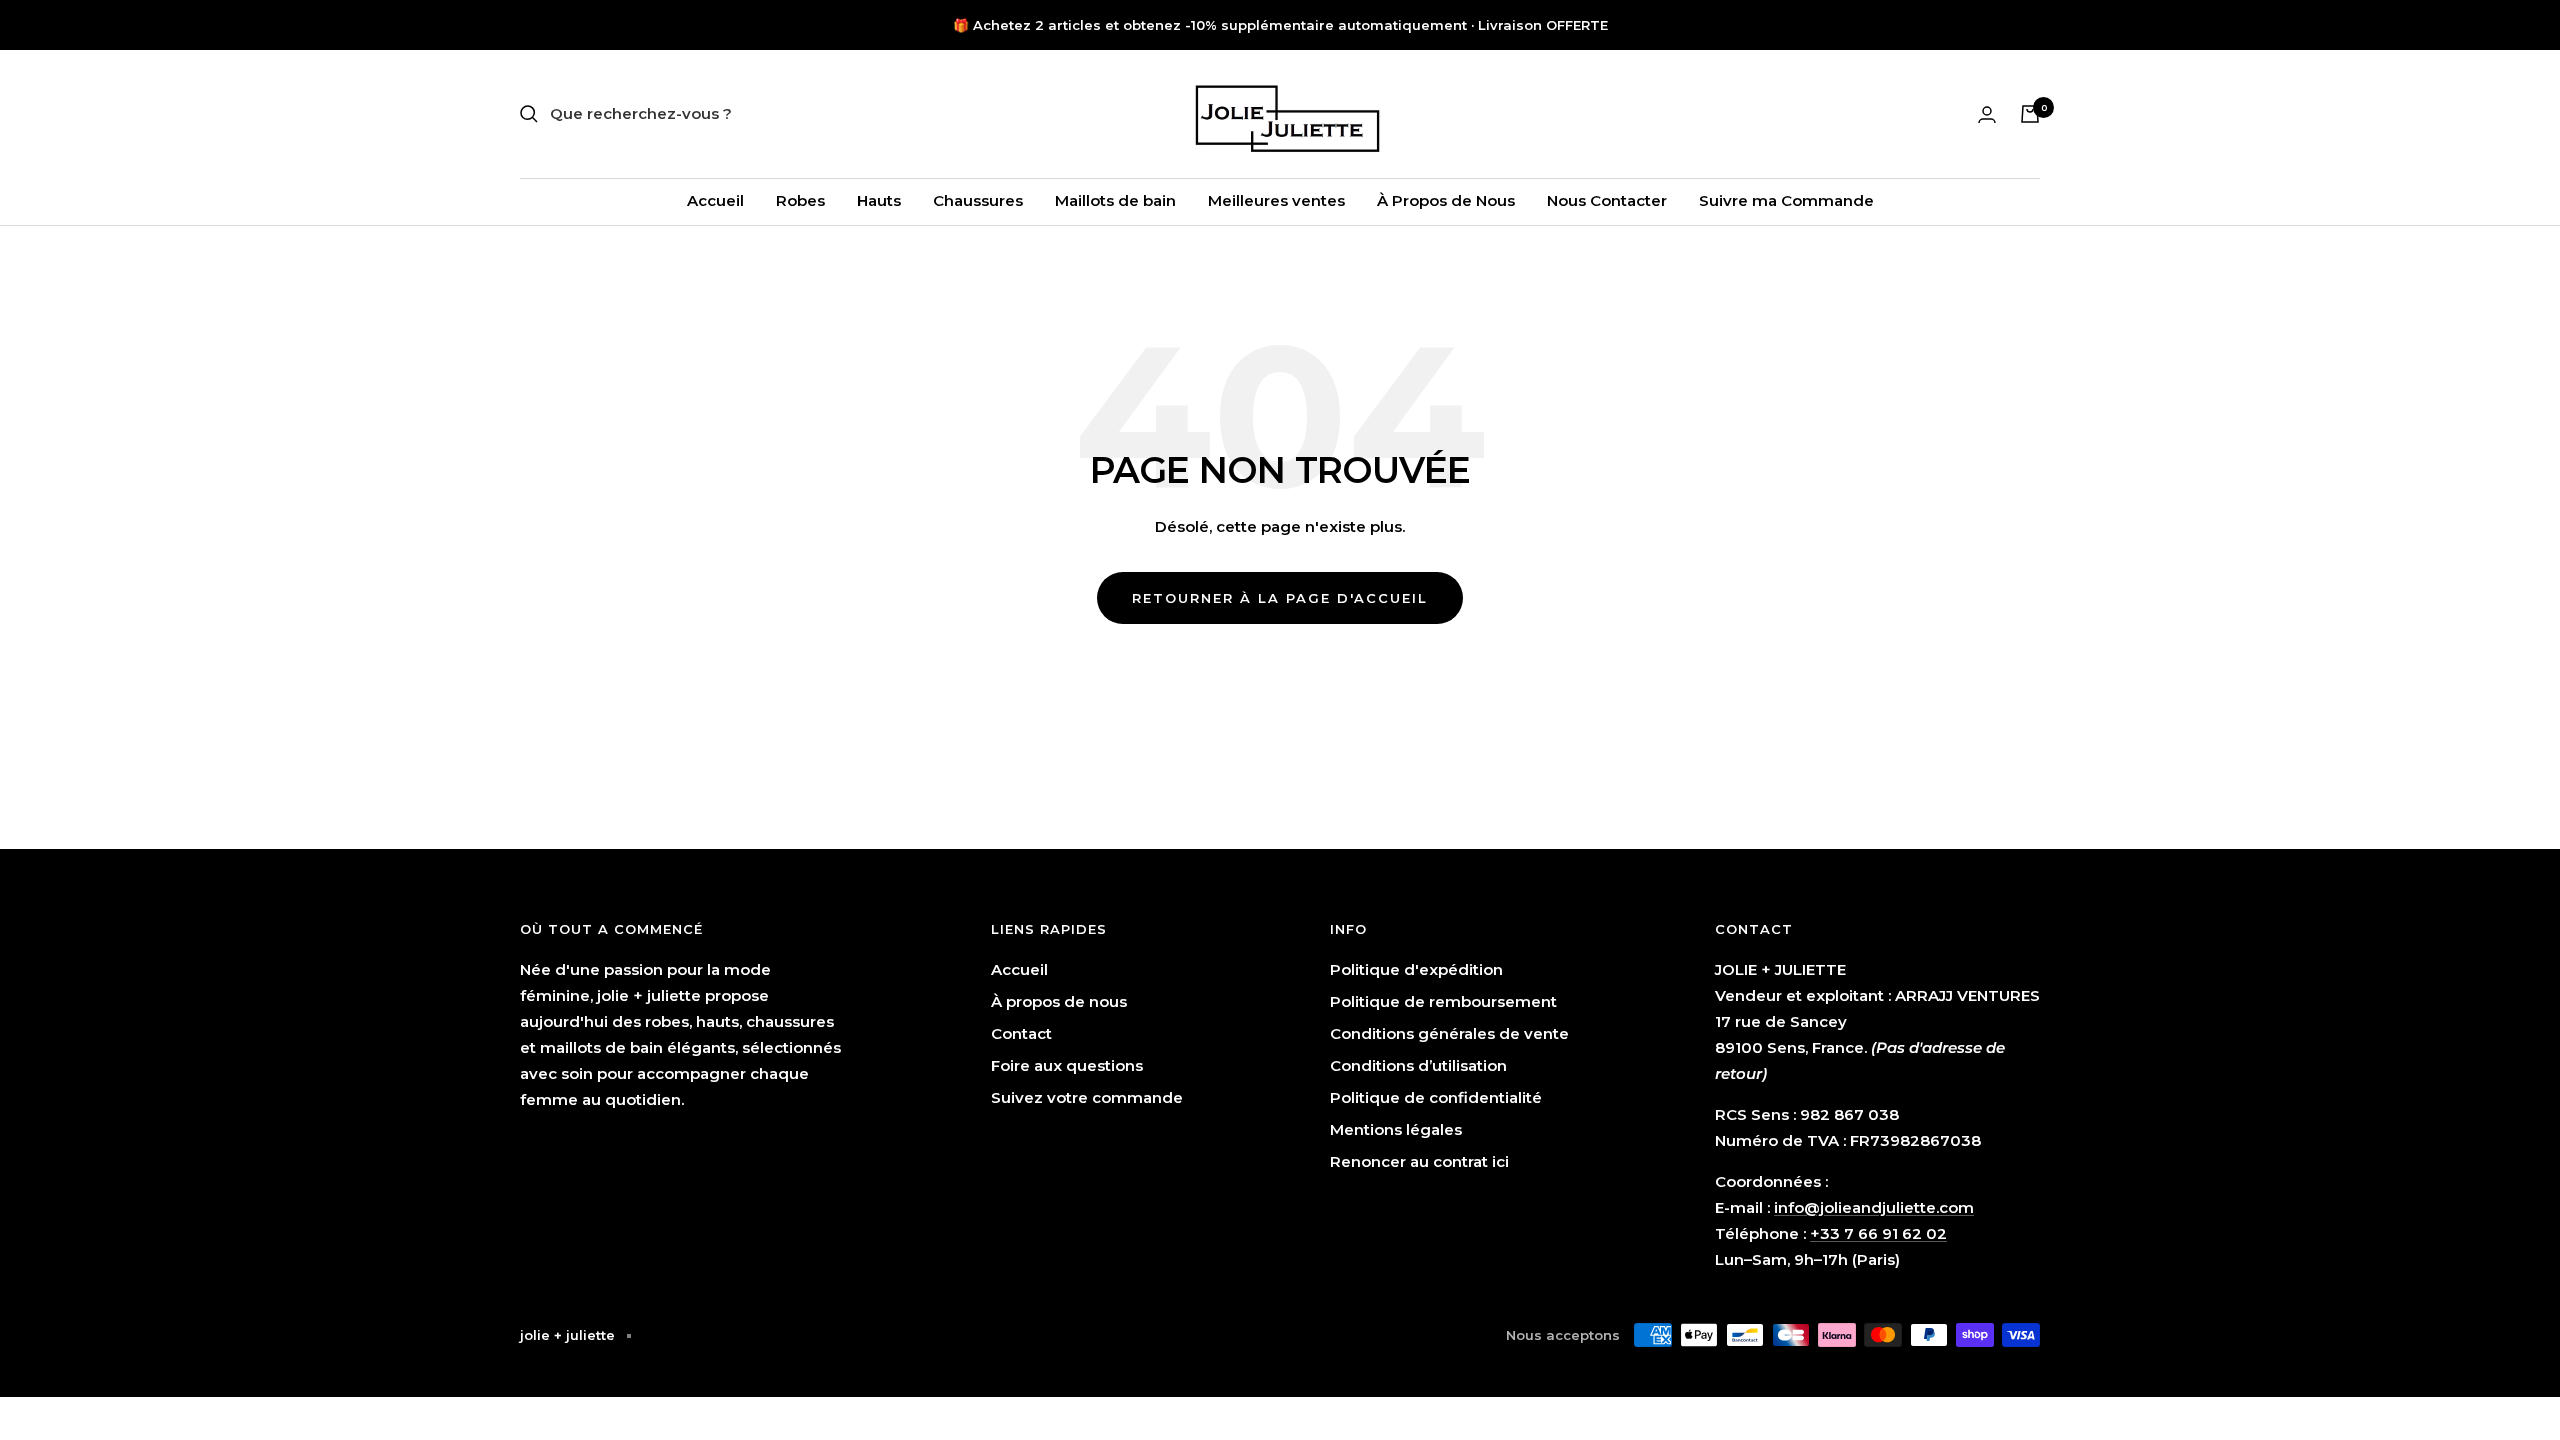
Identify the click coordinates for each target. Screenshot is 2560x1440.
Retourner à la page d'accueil (1280, 598)
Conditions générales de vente (1449, 1033)
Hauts (879, 200)
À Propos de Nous (1446, 200)
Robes (800, 200)
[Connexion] (1987, 114)
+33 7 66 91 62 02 (1878, 1233)
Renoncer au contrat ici (1419, 1161)
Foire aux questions (1067, 1065)
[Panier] (2030, 114)
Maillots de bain (1115, 200)
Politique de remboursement (1443, 1001)
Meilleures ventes (1276, 200)
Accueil (715, 200)
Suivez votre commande (1087, 1097)
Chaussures (978, 200)
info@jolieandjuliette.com (1874, 1207)
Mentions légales (1396, 1129)
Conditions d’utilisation (1418, 1065)
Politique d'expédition (1416, 969)
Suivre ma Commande (1786, 200)
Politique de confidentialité (1436, 1097)
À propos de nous (1059, 1001)
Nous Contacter (1607, 200)
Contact (1021, 1033)
